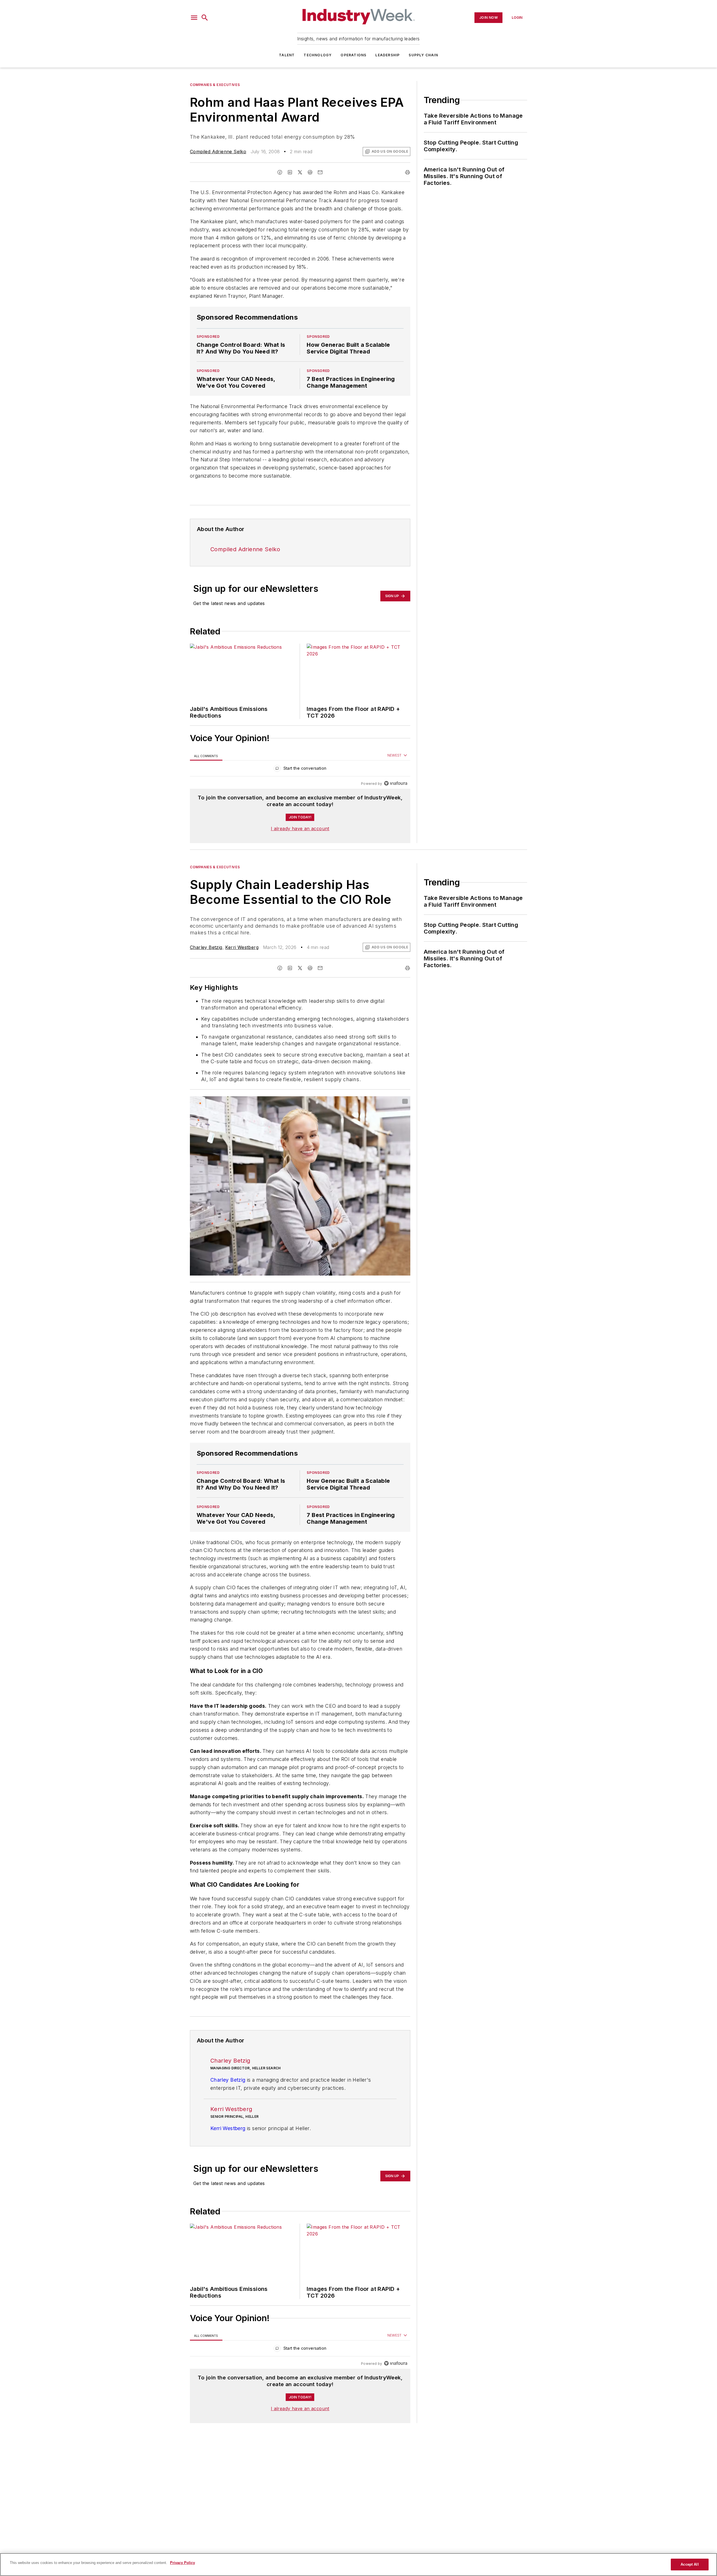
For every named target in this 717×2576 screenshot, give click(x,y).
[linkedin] (290, 172)
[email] (320, 172)
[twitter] (300, 172)
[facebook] (280, 172)
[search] (205, 18)
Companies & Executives (215, 85)
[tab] (206, 756)
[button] (194, 18)
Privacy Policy (182, 2563)
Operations (353, 55)
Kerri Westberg (242, 947)
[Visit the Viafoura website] (396, 783)
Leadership (387, 55)
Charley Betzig (206, 947)
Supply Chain (423, 55)
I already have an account (300, 829)
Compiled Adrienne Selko (218, 152)
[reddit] (310, 172)
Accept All (690, 2564)
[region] (300, 770)
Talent (287, 55)
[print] (408, 172)
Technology (318, 55)
